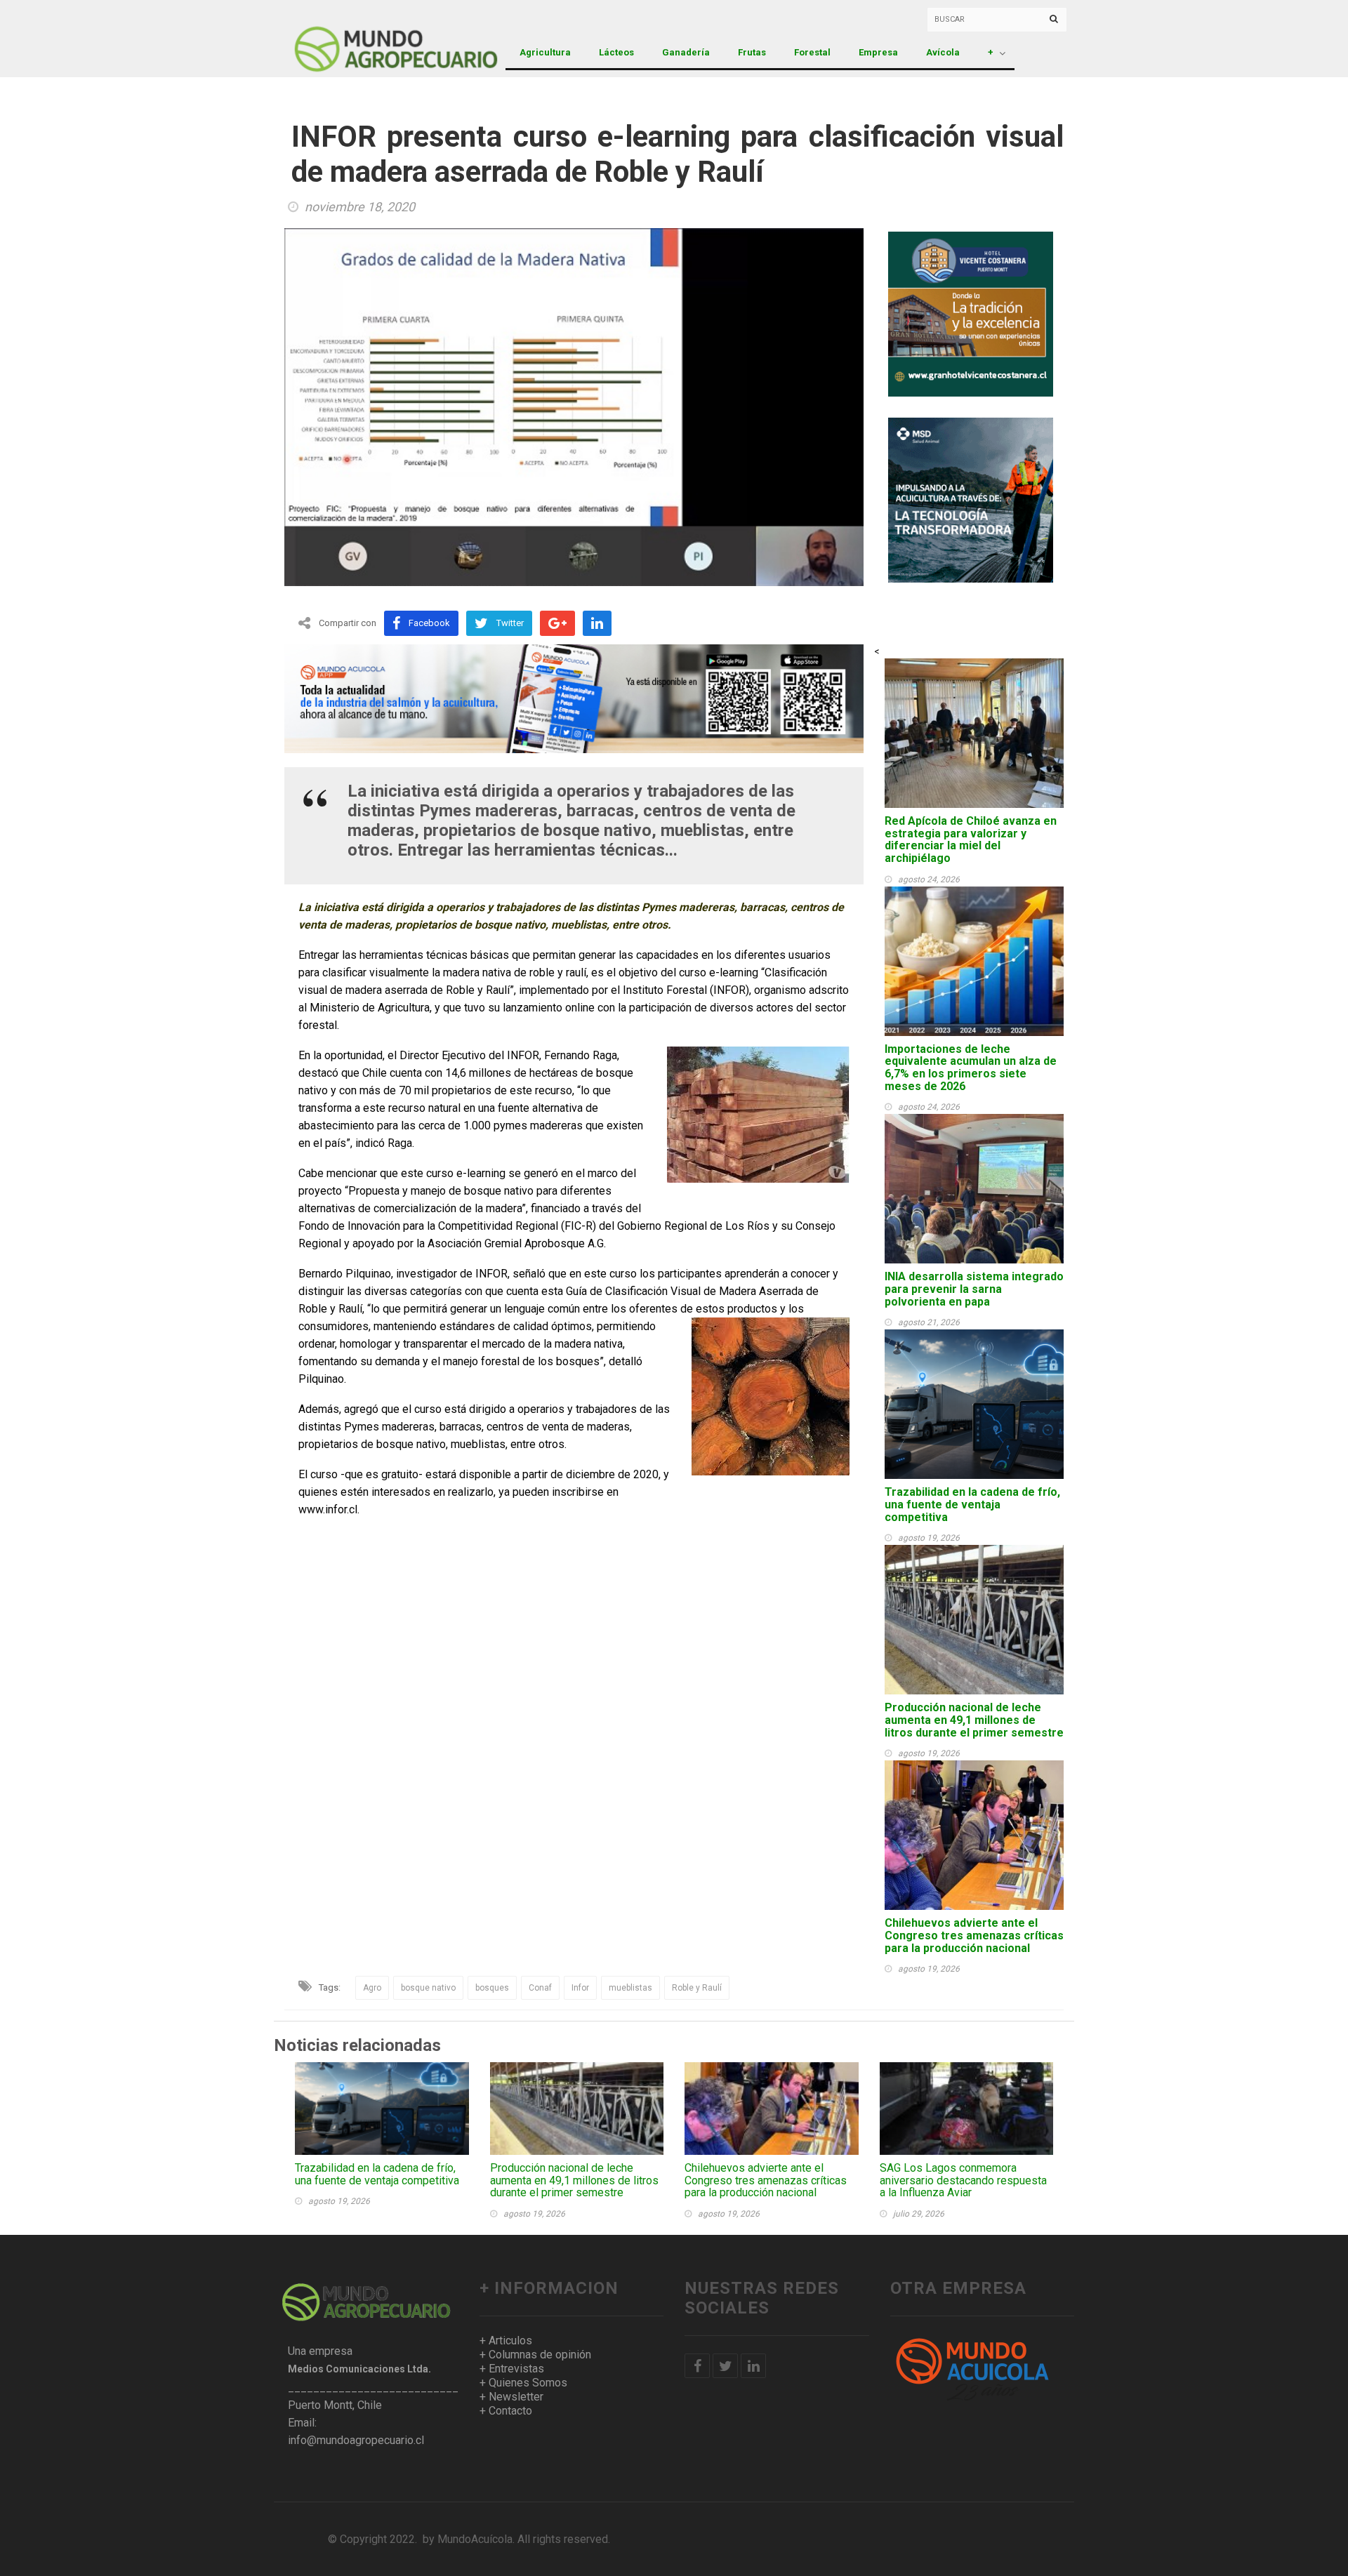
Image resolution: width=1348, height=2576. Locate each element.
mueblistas (630, 1988)
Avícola (943, 52)
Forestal (812, 52)
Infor (580, 1988)
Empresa (878, 52)
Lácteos (616, 52)
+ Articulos (506, 2341)
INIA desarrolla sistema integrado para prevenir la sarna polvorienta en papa (974, 1289)
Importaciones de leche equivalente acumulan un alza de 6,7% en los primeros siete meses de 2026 (971, 1068)
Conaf (540, 1988)
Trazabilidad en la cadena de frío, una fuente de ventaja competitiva (972, 1504)
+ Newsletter (511, 2397)
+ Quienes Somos (523, 2383)
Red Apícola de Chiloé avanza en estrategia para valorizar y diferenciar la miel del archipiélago (971, 839)
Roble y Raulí (697, 1988)
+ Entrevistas (512, 2369)
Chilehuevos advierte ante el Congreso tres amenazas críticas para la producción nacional (974, 1935)
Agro (372, 1988)
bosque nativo (428, 1988)
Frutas (752, 52)
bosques (492, 1988)
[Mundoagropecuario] (362, 39)
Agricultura (545, 52)
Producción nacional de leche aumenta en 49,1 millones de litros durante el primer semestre (974, 1720)
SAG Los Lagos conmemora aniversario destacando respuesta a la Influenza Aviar (963, 2180)
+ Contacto (506, 2411)
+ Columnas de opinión (535, 2355)
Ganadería (686, 52)
